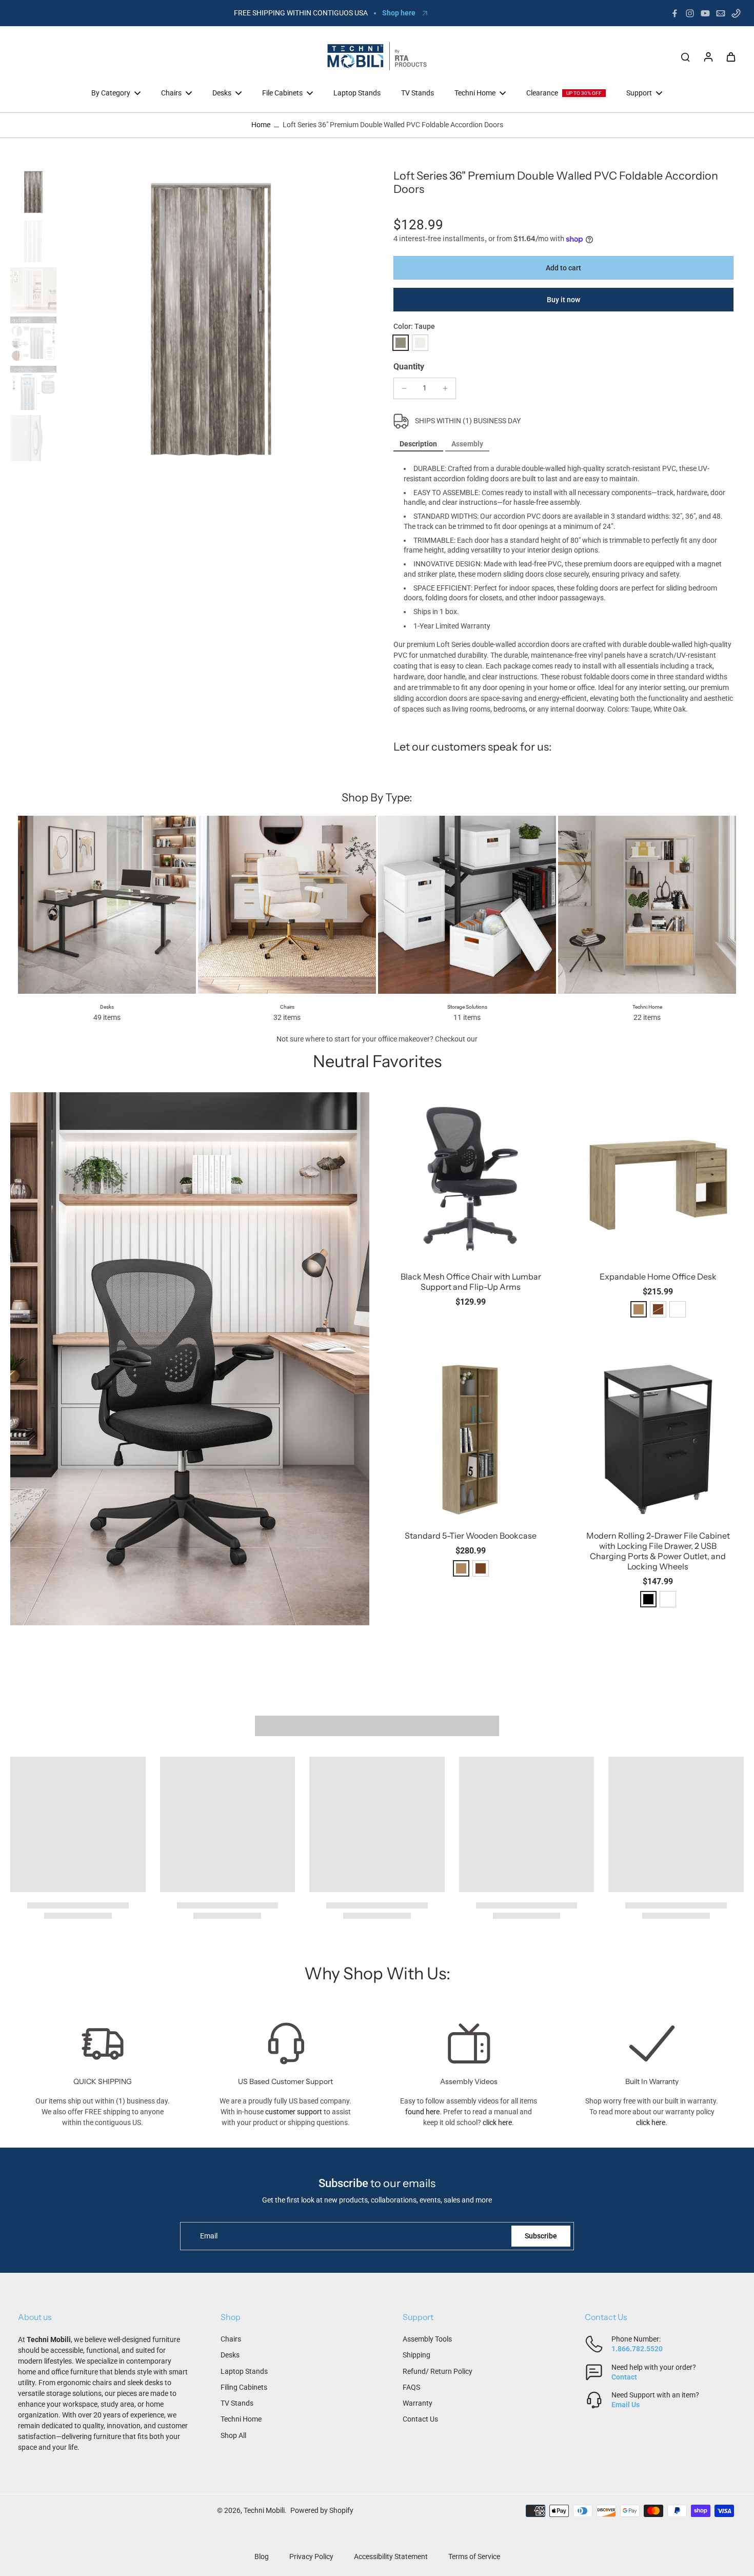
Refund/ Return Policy (438, 2371)
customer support (294, 2112)
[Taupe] (401, 343)
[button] (563, 268)
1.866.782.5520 (637, 2349)
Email (209, 2236)
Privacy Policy (311, 2557)
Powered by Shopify (322, 2510)
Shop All (233, 2435)
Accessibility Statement (391, 2557)
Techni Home (241, 2419)
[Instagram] (690, 13)
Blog (262, 2557)
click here (497, 2122)
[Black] (648, 1599)
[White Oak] (420, 343)
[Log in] (708, 56)
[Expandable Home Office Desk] (658, 1178)
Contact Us (420, 2419)
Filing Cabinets (244, 2387)
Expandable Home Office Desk (658, 1276)
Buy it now (563, 300)
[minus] (404, 388)
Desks (230, 2355)
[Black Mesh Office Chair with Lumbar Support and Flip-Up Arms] (471, 1178)
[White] (678, 1309)
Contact (624, 2377)
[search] (685, 56)
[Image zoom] (211, 319)
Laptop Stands (244, 2371)
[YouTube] (705, 13)
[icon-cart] (730, 56)
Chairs (231, 2339)
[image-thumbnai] (33, 192)
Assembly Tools (427, 2339)
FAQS (411, 2387)
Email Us (626, 2405)
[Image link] (190, 1359)
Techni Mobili (264, 2510)
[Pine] (639, 1309)
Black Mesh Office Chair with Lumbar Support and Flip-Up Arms (471, 1282)
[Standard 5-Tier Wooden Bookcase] (471, 1437)
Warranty (418, 2403)
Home (261, 125)
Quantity (409, 367)
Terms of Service (474, 2557)
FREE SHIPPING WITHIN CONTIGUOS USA (301, 13)
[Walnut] (481, 1568)
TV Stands (237, 2403)
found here (422, 2112)
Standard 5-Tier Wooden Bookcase (471, 1536)
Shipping (416, 2355)
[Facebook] (674, 13)
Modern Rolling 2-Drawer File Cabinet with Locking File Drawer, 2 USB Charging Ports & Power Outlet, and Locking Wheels (658, 1551)
